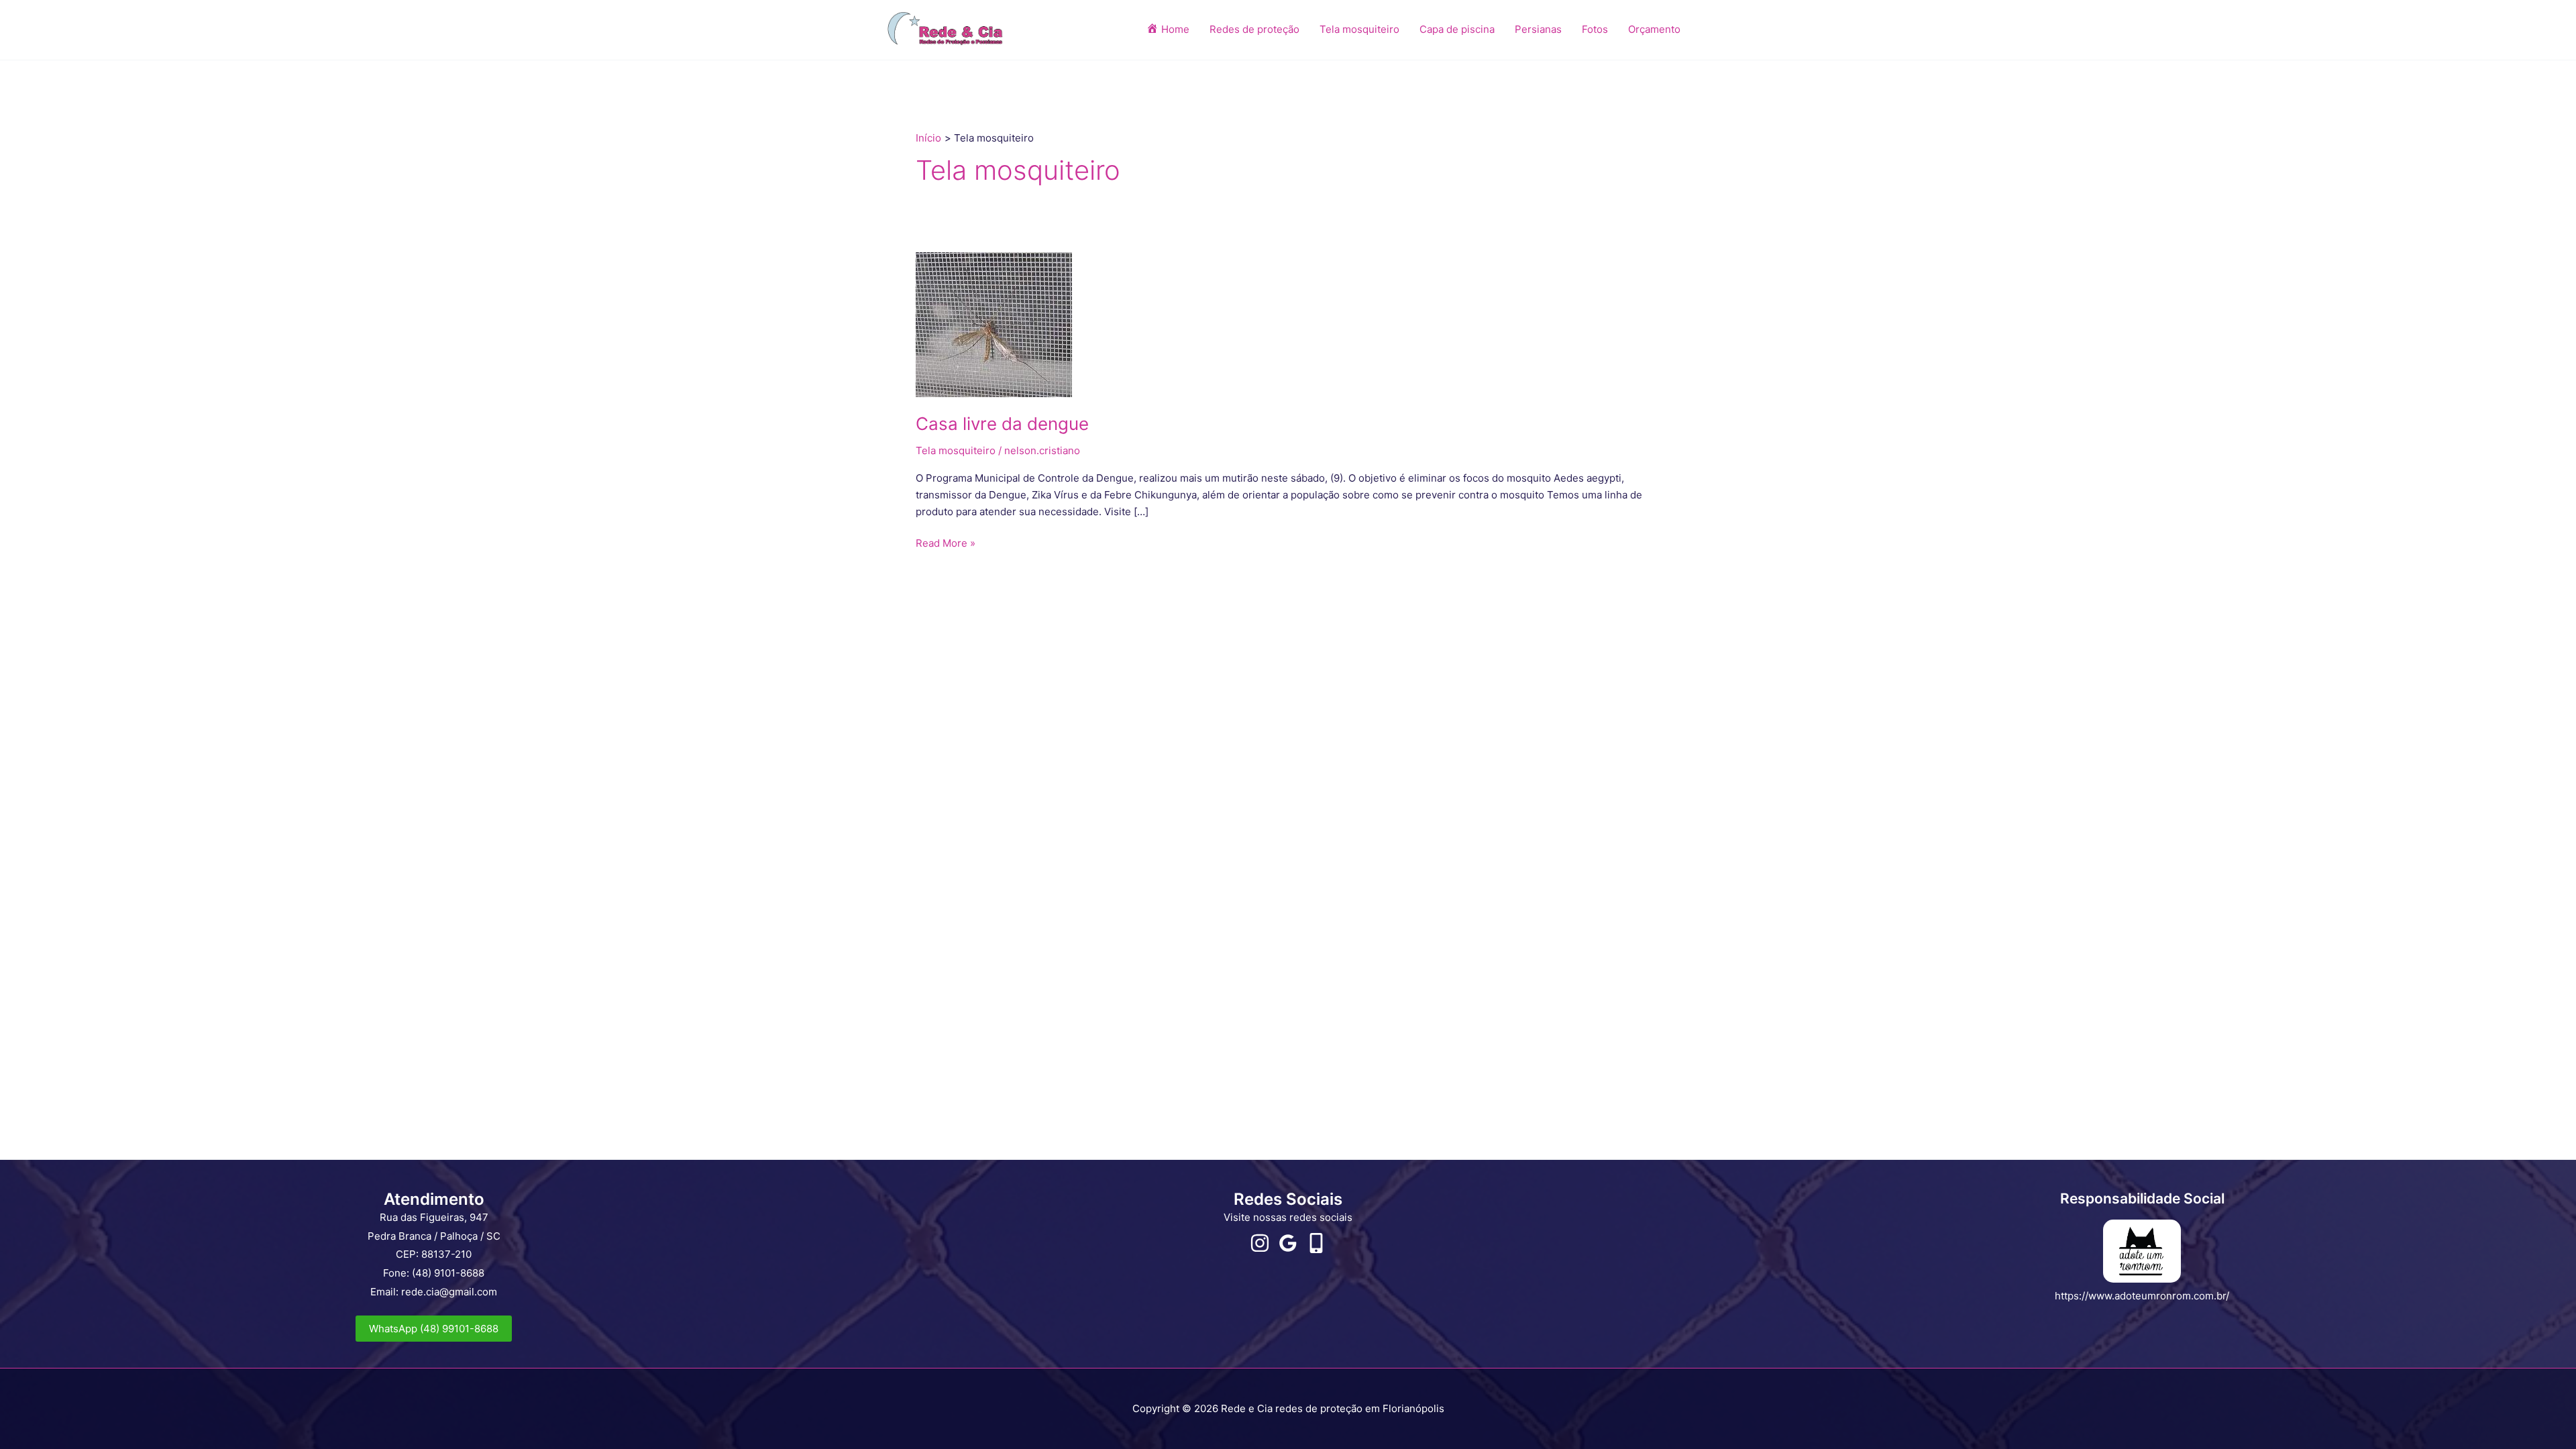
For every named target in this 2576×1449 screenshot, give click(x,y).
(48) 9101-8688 (448, 1273)
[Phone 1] (1316, 1243)
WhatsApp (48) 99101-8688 (434, 1329)
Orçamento (1654, 29)
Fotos (1595, 29)
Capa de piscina (1457, 29)
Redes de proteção (1254, 29)
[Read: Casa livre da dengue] (994, 324)
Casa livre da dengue (1002, 424)
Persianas (1538, 29)
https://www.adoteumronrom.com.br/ (2142, 1296)
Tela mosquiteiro (1359, 29)
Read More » (946, 542)
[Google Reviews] (1288, 1243)
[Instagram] (1260, 1243)
